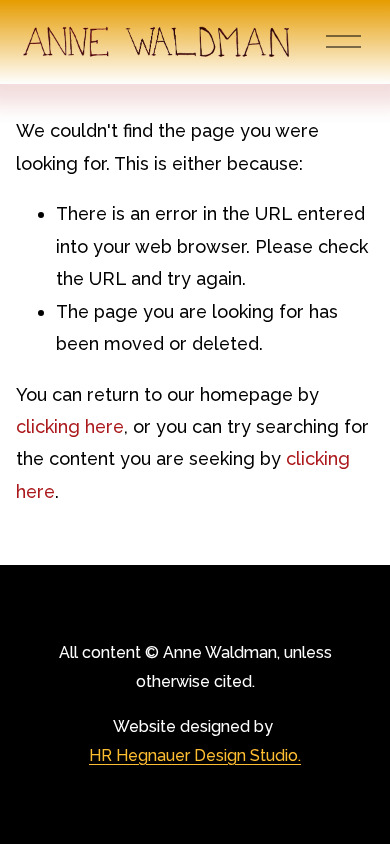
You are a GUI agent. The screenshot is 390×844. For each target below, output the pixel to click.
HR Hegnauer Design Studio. (195, 755)
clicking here (70, 426)
